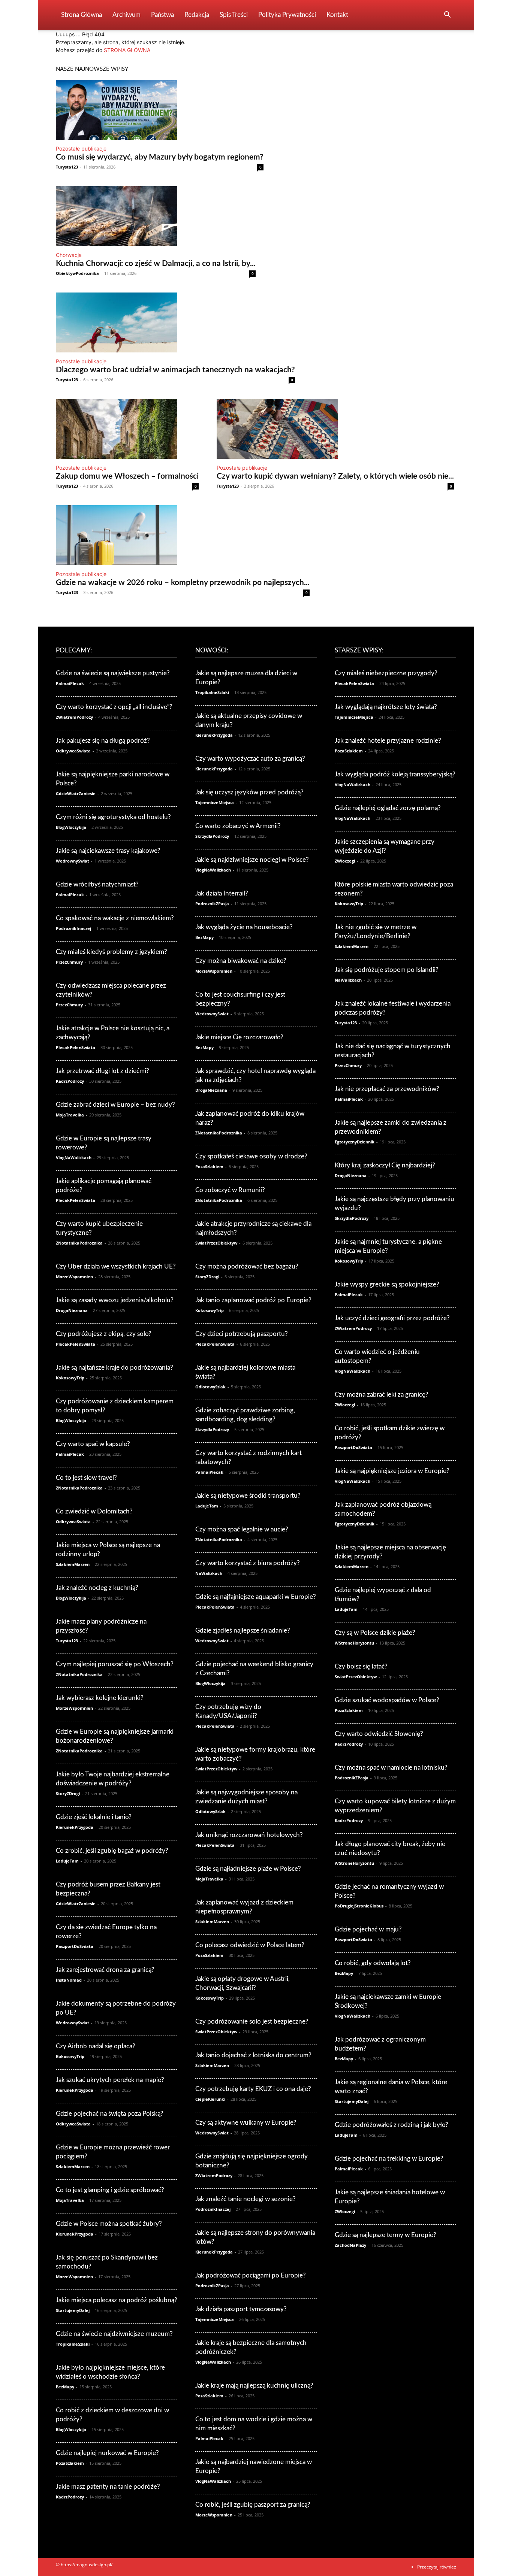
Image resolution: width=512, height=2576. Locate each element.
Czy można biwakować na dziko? (241, 961)
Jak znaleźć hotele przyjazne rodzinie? (388, 741)
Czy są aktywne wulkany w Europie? (246, 2123)
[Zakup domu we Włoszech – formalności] (127, 429)
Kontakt (337, 15)
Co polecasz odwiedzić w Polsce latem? (250, 1945)
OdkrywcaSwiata (73, 751)
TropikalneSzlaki (73, 2344)
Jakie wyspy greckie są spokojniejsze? (387, 1284)
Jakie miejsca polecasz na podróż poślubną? (117, 2300)
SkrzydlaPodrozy (212, 836)
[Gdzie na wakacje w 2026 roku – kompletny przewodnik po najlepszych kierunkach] (183, 535)
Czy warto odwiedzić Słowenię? (379, 1734)
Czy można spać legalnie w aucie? (242, 1529)
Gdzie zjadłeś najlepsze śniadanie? (243, 1631)
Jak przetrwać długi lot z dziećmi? (103, 1071)
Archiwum (127, 15)
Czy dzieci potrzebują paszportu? (242, 1334)
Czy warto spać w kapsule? (93, 1444)
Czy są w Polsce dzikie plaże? (375, 1633)
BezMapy (65, 2387)
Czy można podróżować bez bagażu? (247, 1266)
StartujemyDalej (73, 2310)
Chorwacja (69, 255)
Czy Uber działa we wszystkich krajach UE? (116, 1266)
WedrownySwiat (73, 861)
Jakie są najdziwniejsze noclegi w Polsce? (252, 860)
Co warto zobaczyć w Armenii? (238, 826)
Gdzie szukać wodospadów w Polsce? (387, 1700)
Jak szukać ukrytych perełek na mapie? (110, 2080)
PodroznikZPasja (212, 904)
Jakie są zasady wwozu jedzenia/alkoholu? (115, 1300)
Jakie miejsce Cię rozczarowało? (239, 1037)
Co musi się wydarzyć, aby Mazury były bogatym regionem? (160, 157)
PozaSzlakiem (70, 2463)
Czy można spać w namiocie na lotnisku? (391, 1768)
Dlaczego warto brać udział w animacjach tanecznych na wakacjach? (175, 370)
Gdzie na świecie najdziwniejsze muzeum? (114, 2334)
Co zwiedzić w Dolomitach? (94, 1511)
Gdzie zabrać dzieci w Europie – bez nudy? (115, 1105)
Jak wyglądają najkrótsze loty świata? (386, 707)
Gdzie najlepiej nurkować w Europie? (107, 2453)
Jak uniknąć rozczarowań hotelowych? (249, 1835)
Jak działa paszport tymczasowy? (241, 2309)
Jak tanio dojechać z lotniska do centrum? (253, 2055)
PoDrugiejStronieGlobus (359, 1906)
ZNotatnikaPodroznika (79, 1243)
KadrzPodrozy (70, 1081)
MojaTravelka (70, 1115)
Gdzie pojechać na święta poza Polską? (110, 2114)
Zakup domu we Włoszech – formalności (127, 476)
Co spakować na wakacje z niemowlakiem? (115, 918)
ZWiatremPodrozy (74, 717)
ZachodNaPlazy (350, 2245)
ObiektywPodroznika (77, 273)
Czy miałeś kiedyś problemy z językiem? (112, 952)
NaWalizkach (209, 1573)
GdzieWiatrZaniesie (76, 793)
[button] (447, 16)
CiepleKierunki (210, 2099)
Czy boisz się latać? (361, 1666)
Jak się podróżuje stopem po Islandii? (387, 970)
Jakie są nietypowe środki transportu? (248, 1496)
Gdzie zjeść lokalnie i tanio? (94, 1817)
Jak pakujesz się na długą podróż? (103, 741)
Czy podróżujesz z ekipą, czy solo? (104, 1334)
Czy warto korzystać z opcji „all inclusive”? (114, 707)
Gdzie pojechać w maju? (368, 1929)
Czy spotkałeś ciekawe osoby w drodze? (251, 1156)
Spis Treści (234, 15)
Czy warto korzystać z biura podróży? (248, 1563)
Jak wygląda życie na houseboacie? (244, 927)
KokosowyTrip (70, 1378)
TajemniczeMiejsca (215, 802)
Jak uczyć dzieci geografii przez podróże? (392, 1318)
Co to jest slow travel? (86, 1478)
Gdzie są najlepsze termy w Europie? (385, 2235)
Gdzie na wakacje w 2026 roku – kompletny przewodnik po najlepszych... (183, 583)
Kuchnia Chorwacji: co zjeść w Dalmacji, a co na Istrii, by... (156, 263)
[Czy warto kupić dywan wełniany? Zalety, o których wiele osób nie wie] (335, 429)
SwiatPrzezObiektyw (216, 1243)
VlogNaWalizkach (74, 1157)
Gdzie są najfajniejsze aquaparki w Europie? (256, 1597)
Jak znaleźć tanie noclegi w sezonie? (246, 2199)
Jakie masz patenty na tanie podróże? (108, 2487)
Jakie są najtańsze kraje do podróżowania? (115, 1368)
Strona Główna (82, 15)
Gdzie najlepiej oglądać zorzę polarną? (388, 808)
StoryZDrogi (68, 1793)
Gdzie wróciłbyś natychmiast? (97, 884)
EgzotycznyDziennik (355, 1142)
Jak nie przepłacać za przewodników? (387, 1089)
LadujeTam (67, 1861)
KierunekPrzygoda (75, 1827)
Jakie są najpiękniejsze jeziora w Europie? (392, 1471)
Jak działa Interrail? (222, 893)
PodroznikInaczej (73, 928)
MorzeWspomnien (74, 1277)
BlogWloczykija (71, 827)
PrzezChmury (69, 962)
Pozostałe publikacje (81, 149)
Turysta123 (67, 167)
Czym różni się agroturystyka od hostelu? (113, 817)
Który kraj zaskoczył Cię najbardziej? (385, 1165)
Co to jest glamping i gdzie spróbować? (110, 2190)
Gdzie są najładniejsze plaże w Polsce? (248, 1869)
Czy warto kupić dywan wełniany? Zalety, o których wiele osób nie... (335, 476)
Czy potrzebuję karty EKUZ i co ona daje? (253, 2089)
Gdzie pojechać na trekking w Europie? (389, 2159)
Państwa (162, 15)
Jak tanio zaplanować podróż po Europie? (253, 1300)
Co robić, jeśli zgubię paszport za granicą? (253, 2505)
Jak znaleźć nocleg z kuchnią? (97, 1588)
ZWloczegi (345, 861)
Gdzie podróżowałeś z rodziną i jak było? (391, 2125)
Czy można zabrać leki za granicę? (382, 1395)
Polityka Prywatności (287, 15)
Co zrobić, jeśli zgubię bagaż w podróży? (112, 1851)
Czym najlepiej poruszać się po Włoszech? (115, 1664)
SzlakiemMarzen (73, 1564)
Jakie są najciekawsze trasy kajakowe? (108, 851)
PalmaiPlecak (70, 683)
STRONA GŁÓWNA (127, 50)
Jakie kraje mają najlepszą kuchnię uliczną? (254, 2386)
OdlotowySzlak (210, 1387)
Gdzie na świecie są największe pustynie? (113, 673)
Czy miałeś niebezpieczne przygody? (386, 673)
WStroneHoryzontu (354, 1643)
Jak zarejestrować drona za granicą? (105, 1970)
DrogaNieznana (72, 1310)
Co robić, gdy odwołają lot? (373, 1963)
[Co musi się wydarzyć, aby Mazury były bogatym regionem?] (160, 110)
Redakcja (197, 15)
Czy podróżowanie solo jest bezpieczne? (252, 2022)
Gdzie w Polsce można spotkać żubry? (109, 2224)
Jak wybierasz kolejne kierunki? (100, 1698)
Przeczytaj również (437, 2567)
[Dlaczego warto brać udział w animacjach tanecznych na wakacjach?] (175, 322)
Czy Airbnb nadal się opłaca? (96, 2046)
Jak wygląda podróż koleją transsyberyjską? (395, 774)
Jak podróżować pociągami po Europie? (251, 2275)
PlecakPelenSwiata (76, 1047)
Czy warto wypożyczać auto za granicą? (250, 759)
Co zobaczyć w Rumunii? (230, 1190)
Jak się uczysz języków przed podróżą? (249, 792)
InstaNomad (69, 1980)
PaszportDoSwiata (75, 1946)
